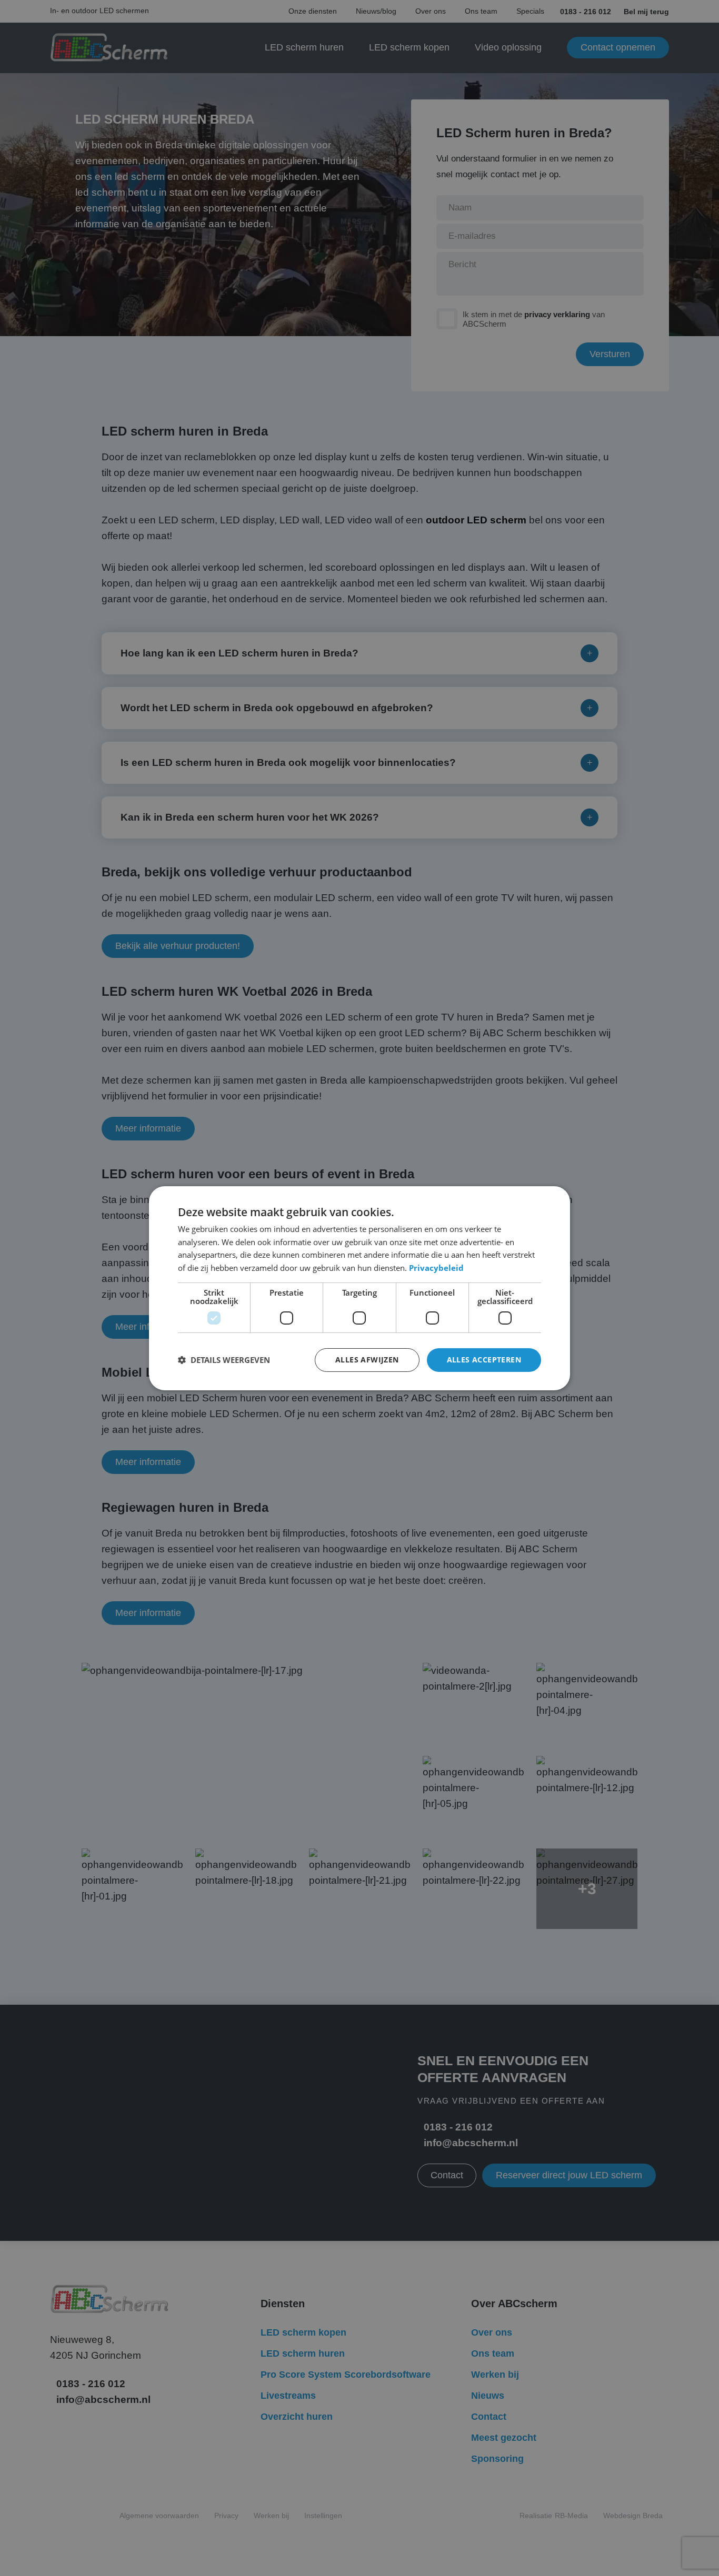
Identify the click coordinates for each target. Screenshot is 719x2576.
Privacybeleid (436, 1268)
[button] (224, 1360)
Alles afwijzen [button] (367, 1360)
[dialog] (359, 1288)
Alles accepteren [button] (484, 1360)
